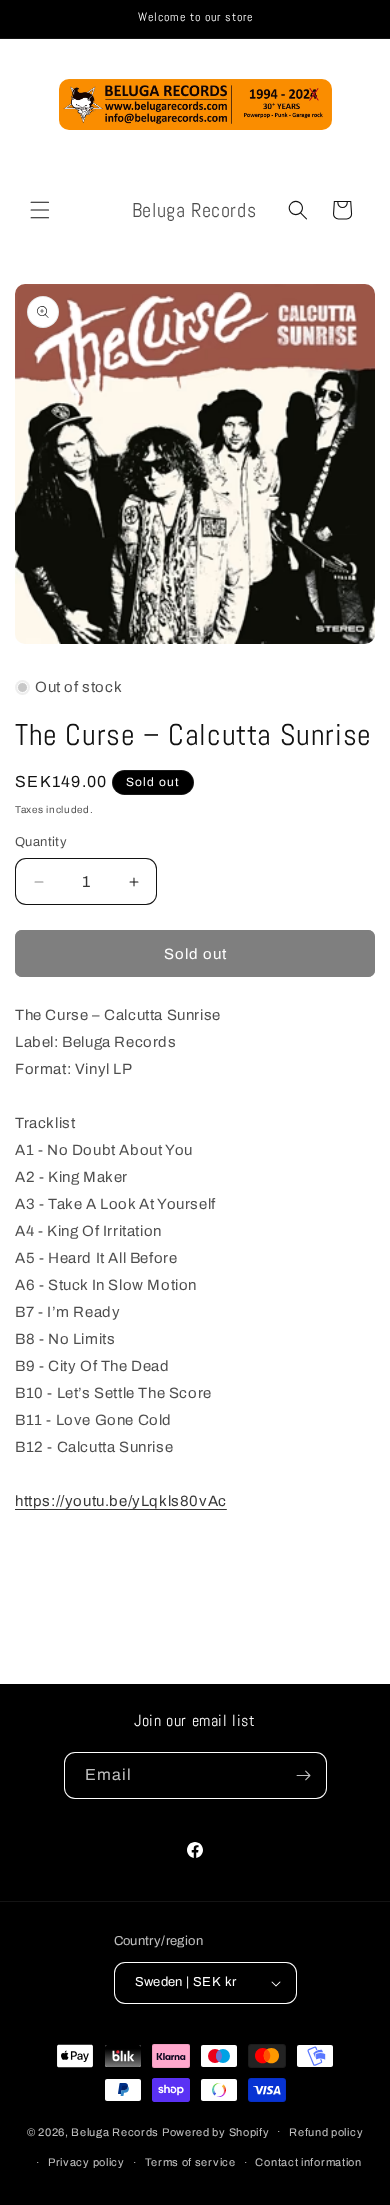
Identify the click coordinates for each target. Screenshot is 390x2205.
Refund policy (326, 2132)
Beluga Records (115, 2131)
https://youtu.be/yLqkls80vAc (121, 1501)
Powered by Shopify (216, 2131)
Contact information (308, 2162)
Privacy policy (86, 2162)
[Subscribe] (304, 1775)
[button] (40, 210)
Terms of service (190, 2162)
